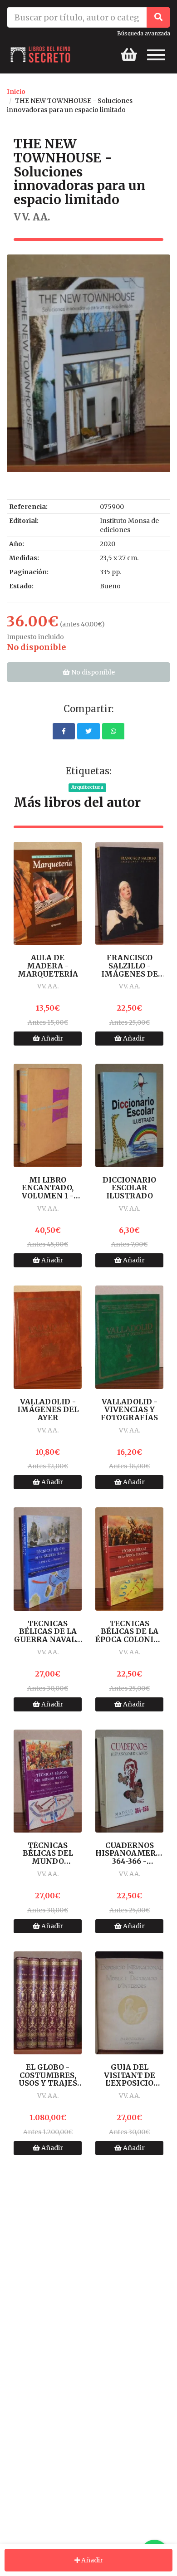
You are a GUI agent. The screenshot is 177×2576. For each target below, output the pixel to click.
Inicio (16, 92)
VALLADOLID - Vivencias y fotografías (129, 1410)
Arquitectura (87, 787)
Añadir (52, 1038)
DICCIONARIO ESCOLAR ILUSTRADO (129, 1188)
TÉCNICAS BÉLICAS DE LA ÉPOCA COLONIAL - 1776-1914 (129, 1632)
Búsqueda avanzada (144, 33)
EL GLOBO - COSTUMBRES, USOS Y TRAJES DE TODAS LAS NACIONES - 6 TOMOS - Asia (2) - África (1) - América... (48, 2075)
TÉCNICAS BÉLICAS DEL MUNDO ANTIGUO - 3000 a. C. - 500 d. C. (48, 1854)
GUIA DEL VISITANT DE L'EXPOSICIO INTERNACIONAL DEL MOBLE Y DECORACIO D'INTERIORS (129, 2075)
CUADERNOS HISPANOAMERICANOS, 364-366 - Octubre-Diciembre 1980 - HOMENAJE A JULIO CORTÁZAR (129, 1854)
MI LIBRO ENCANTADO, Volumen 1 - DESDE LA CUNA (48, 1188)
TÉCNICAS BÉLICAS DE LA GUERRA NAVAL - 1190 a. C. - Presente (48, 1632)
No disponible (92, 672)
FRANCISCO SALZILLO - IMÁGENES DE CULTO (130, 966)
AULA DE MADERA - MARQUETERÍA (48, 966)
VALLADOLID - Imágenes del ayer (48, 1410)
